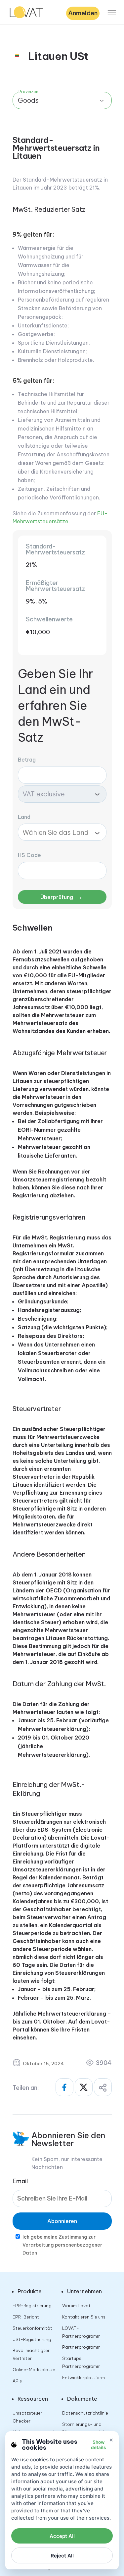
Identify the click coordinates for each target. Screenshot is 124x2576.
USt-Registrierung (32, 2339)
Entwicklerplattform (83, 2377)
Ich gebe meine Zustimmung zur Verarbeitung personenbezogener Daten (62, 2245)
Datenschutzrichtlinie (85, 2413)
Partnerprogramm (81, 2347)
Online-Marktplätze (34, 2370)
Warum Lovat (76, 2306)
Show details (98, 2445)
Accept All (62, 2536)
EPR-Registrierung (32, 2306)
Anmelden (83, 13)
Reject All (62, 2556)
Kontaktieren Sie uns (84, 2317)
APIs (17, 2381)
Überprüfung (62, 897)
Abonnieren (62, 2221)
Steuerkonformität (32, 2328)
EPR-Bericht (26, 2317)
